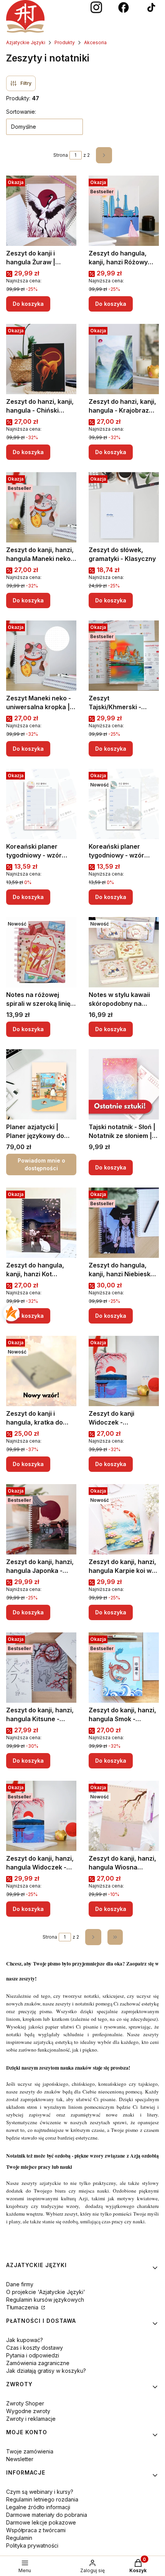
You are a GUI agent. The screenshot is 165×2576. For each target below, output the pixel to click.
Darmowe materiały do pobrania (47, 2515)
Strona (61, 155)
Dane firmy (20, 2284)
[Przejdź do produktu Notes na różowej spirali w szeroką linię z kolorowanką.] (41, 952)
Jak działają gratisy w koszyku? (46, 2371)
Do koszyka (28, 304)
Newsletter (20, 2459)
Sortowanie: (21, 112)
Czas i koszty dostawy (35, 2348)
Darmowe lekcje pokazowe (41, 2522)
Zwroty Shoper (25, 2403)
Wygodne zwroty (28, 2411)
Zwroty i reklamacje (31, 2419)
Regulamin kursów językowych (45, 2300)
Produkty (65, 42)
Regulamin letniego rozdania (42, 2499)
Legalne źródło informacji (38, 2507)
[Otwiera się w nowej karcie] (96, 8)
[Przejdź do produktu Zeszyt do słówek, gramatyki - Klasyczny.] (124, 507)
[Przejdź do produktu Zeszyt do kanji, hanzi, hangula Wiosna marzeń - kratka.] (124, 1816)
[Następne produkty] (93, 1937)
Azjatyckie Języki (26, 42)
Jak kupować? (25, 2340)
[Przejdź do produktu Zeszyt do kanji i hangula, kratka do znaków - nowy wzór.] (41, 1371)
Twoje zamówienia (30, 2451)
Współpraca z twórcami (36, 2530)
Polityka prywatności (32, 2545)
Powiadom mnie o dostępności (41, 1164)
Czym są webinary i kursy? (40, 2492)
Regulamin (19, 2538)
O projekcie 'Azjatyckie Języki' (46, 2292)
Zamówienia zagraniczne (38, 2363)
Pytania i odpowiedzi (33, 2355)
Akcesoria (95, 42)
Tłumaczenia (23, 2307)
